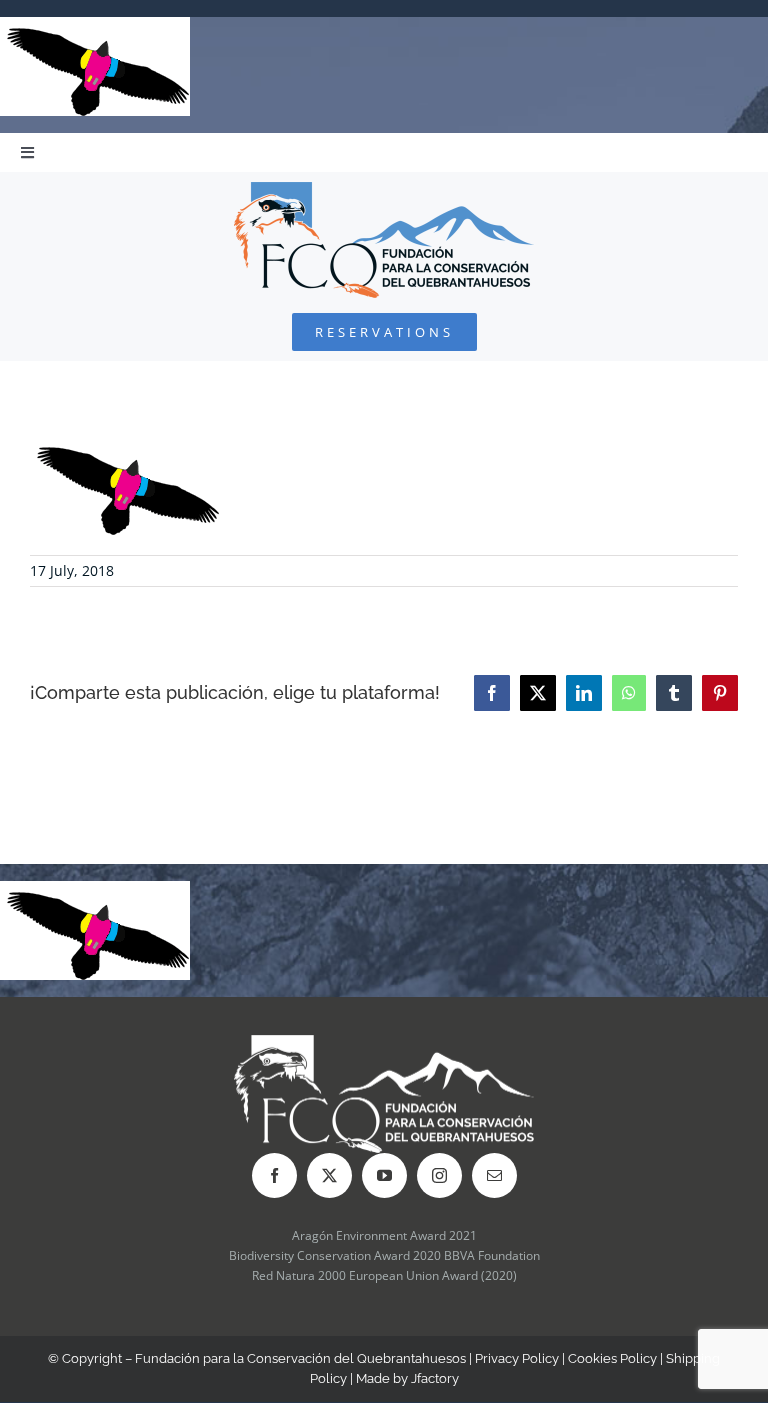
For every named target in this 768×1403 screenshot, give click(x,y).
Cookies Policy (612, 1358)
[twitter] (329, 1175)
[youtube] (384, 1175)
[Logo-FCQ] (384, 190)
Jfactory (435, 1378)
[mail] (494, 1175)
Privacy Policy (517, 1358)
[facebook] (274, 1175)
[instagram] (439, 1175)
